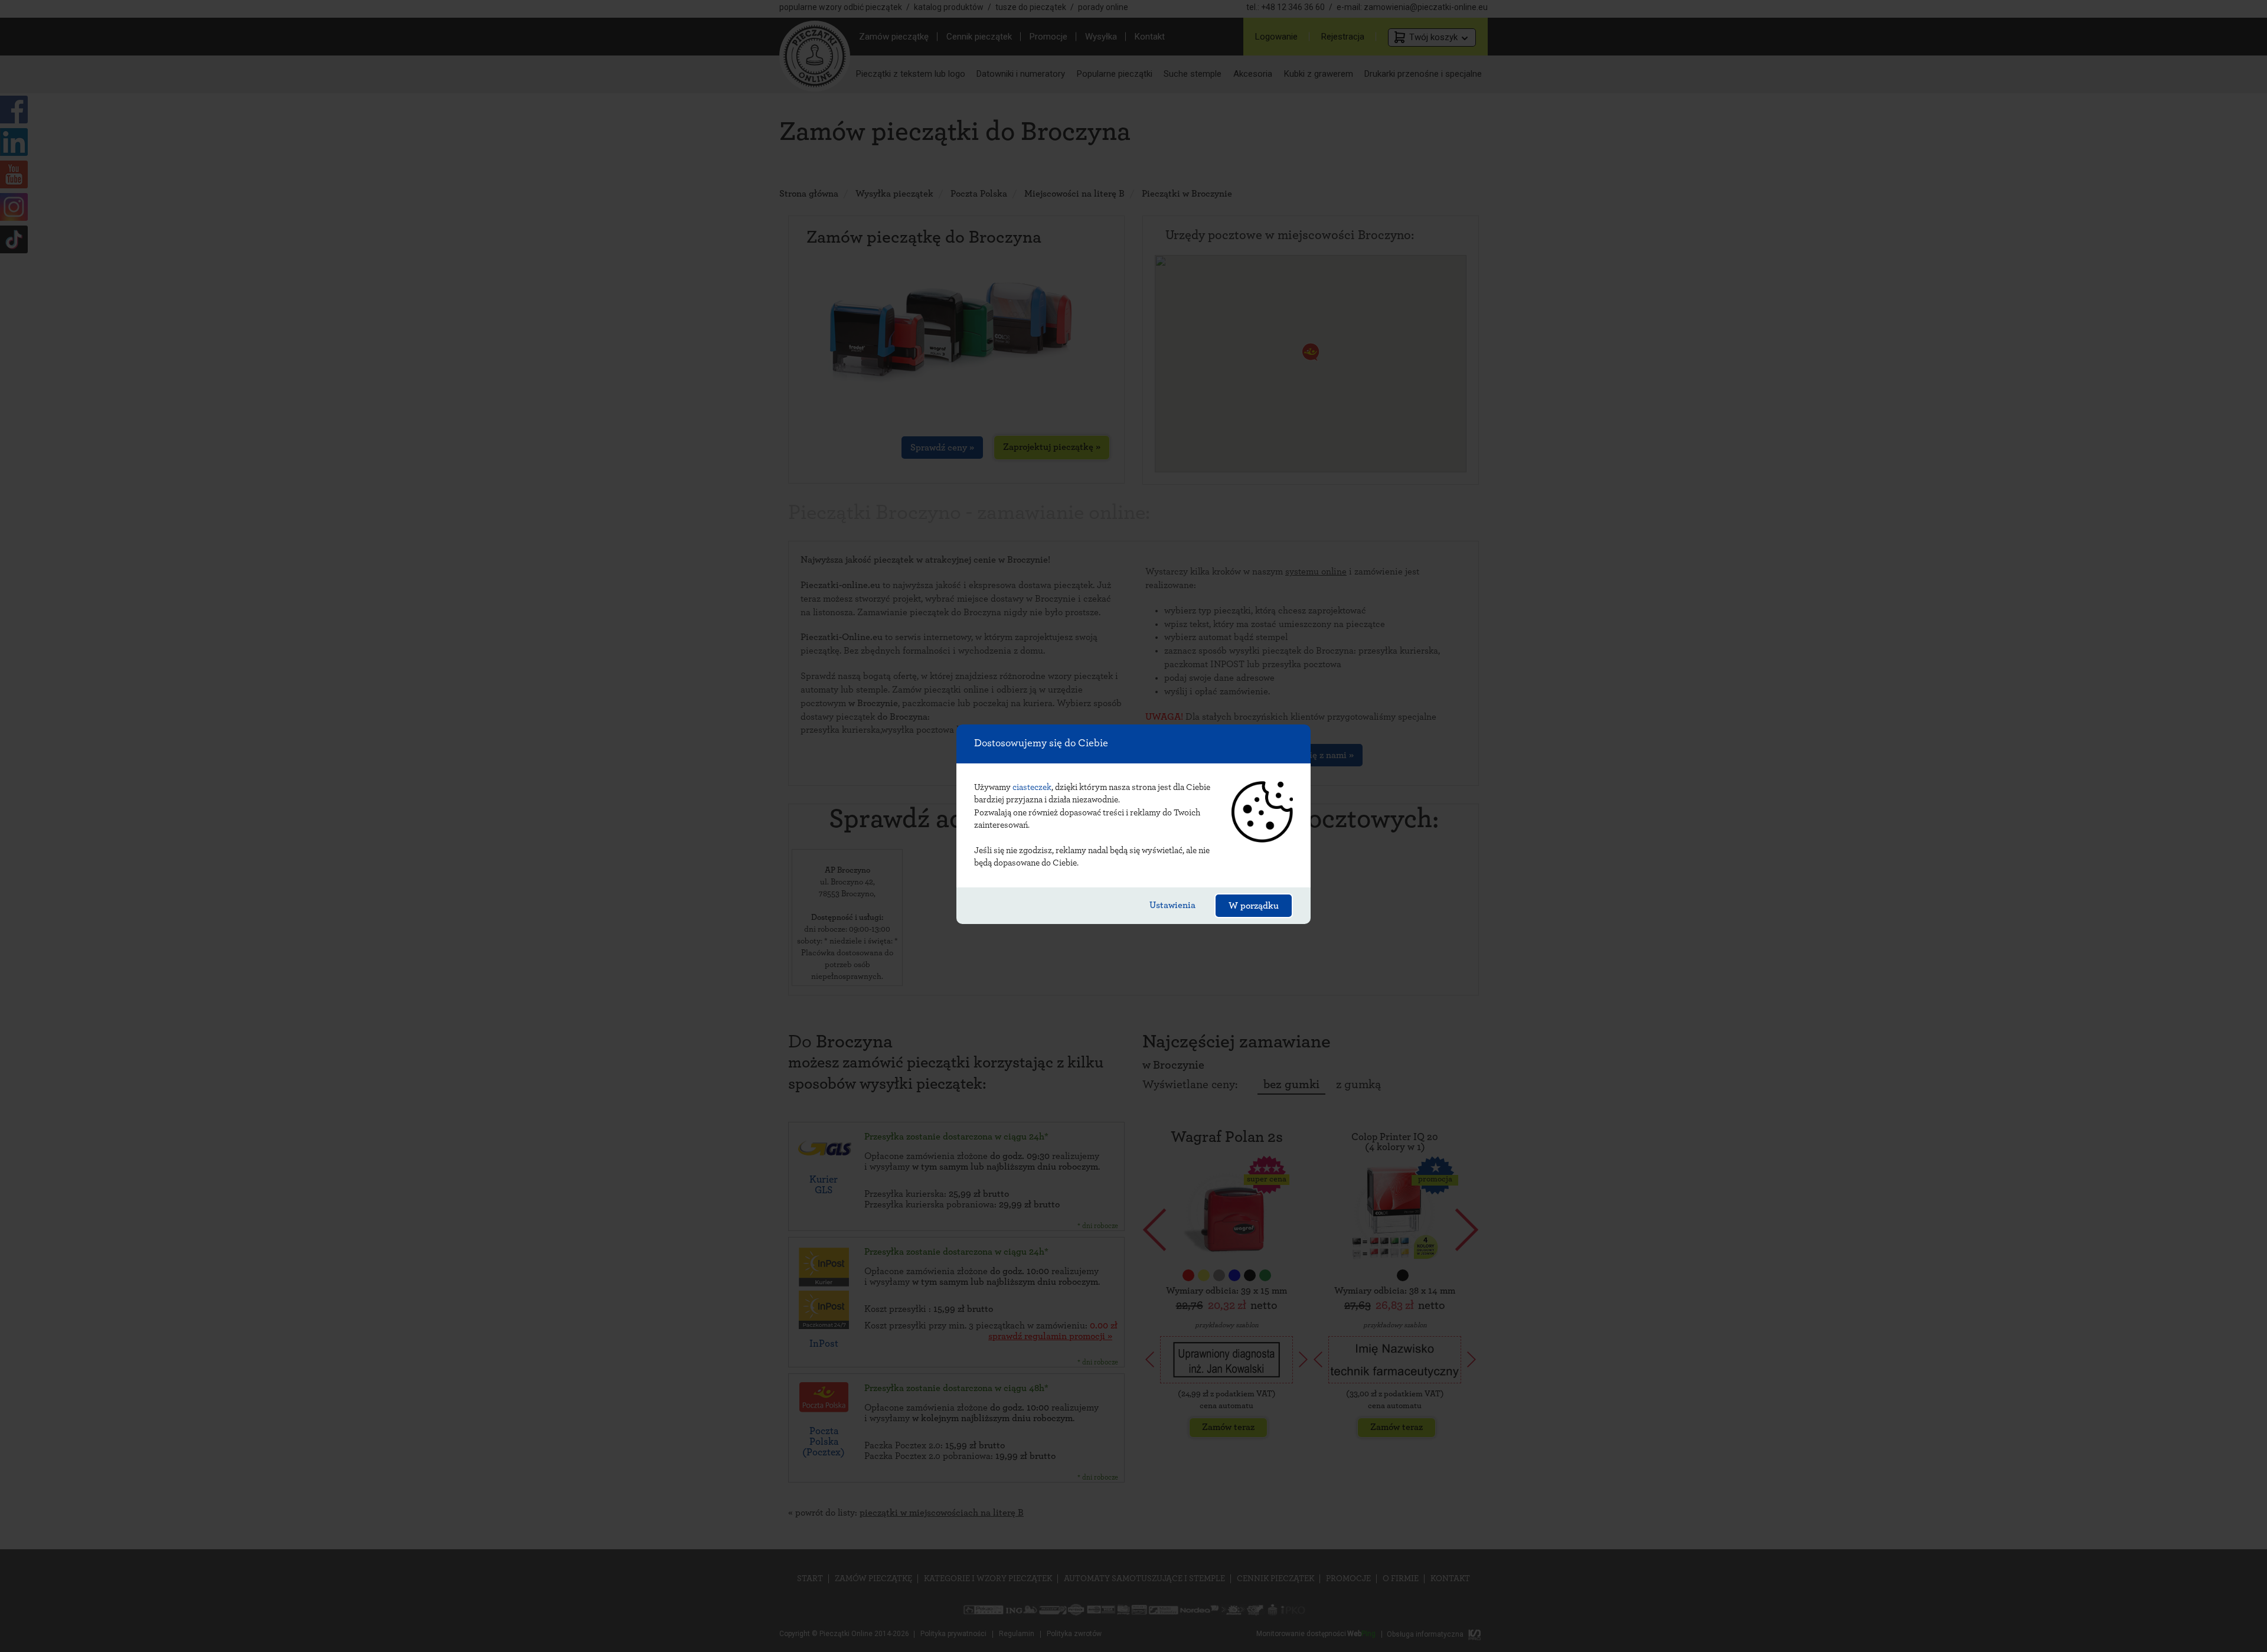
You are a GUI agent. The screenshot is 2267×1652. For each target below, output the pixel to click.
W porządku (1254, 906)
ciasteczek (1032, 787)
